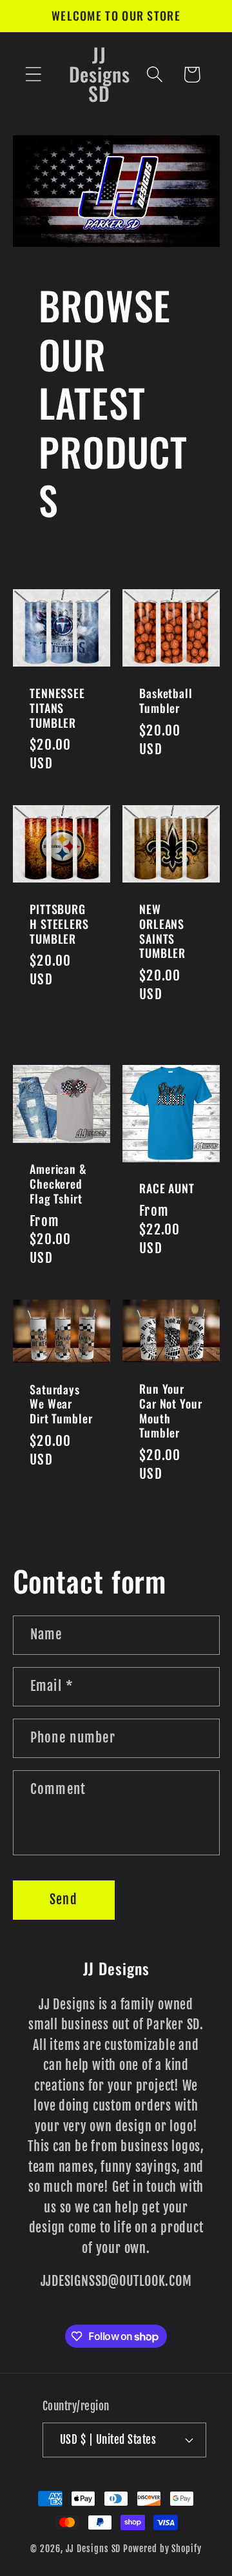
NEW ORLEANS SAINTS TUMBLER (162, 931)
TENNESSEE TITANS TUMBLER (57, 708)
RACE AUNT (167, 1189)
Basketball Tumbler (166, 700)
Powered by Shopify (162, 2549)
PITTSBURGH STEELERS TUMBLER (59, 924)
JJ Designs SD (93, 2549)
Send (63, 1899)
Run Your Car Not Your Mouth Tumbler (171, 1411)
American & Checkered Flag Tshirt (58, 1184)
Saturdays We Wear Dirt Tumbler (61, 1404)
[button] (33, 74)
